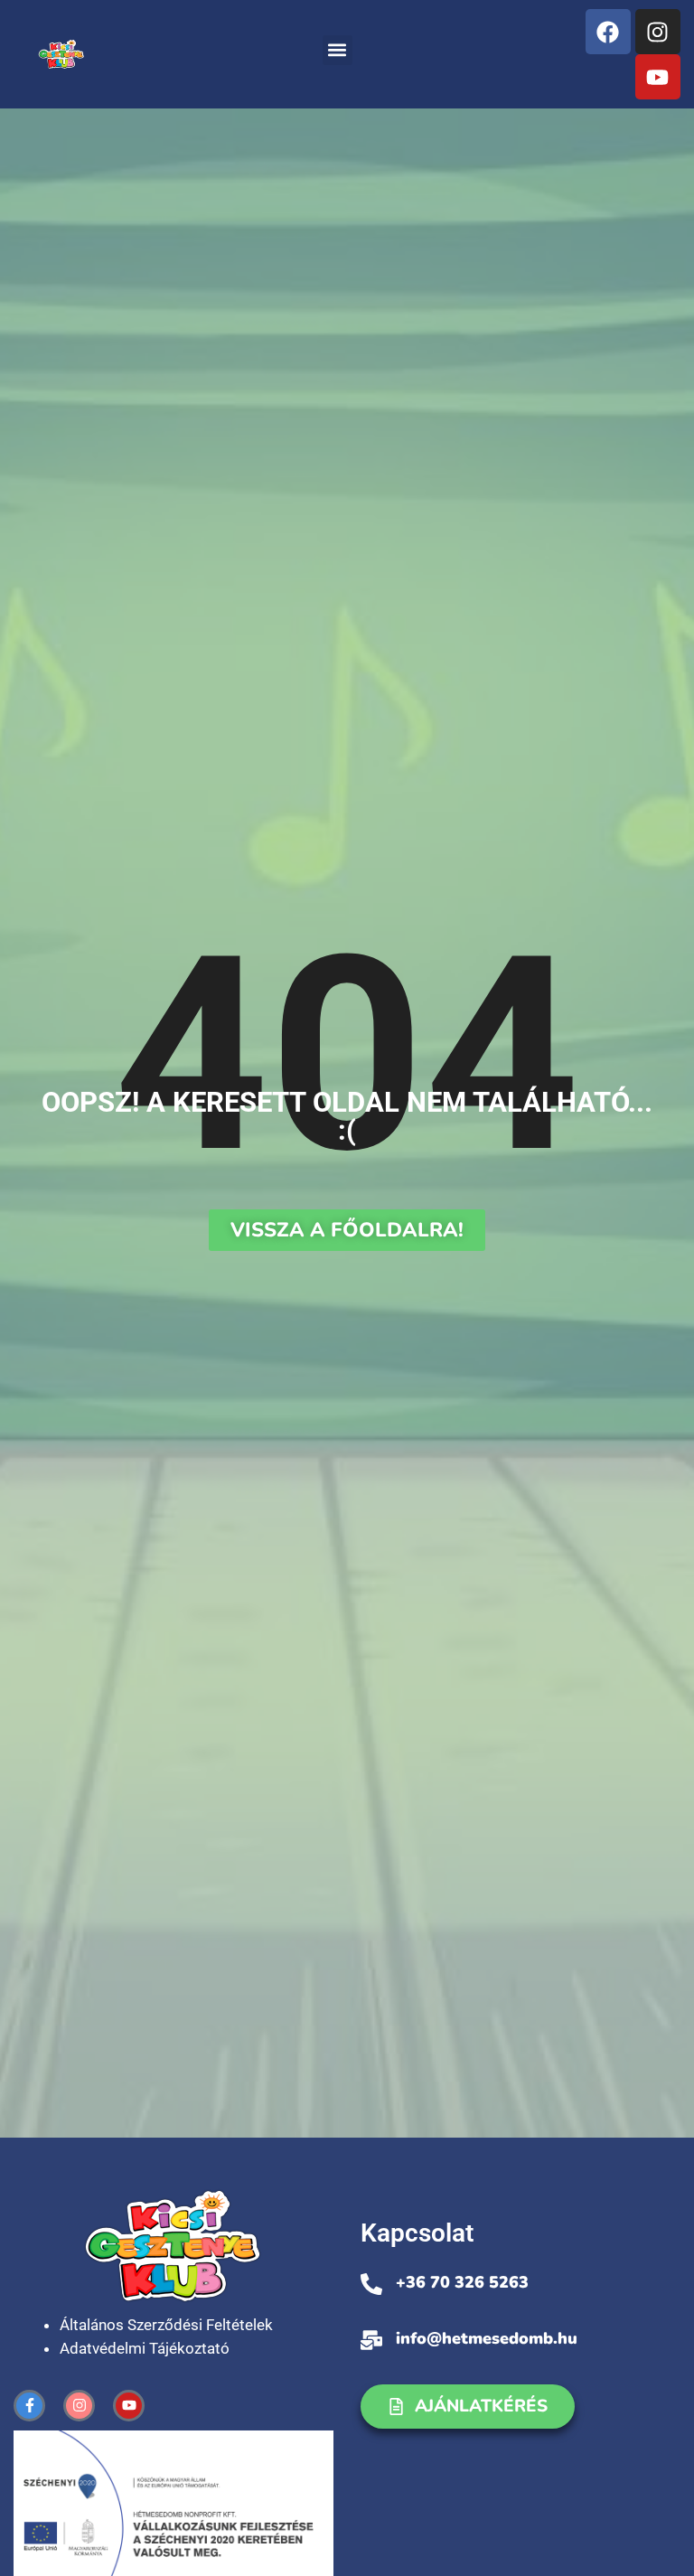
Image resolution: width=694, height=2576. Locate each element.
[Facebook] (608, 32)
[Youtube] (658, 77)
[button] (338, 50)
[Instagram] (658, 32)
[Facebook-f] (29, 2406)
